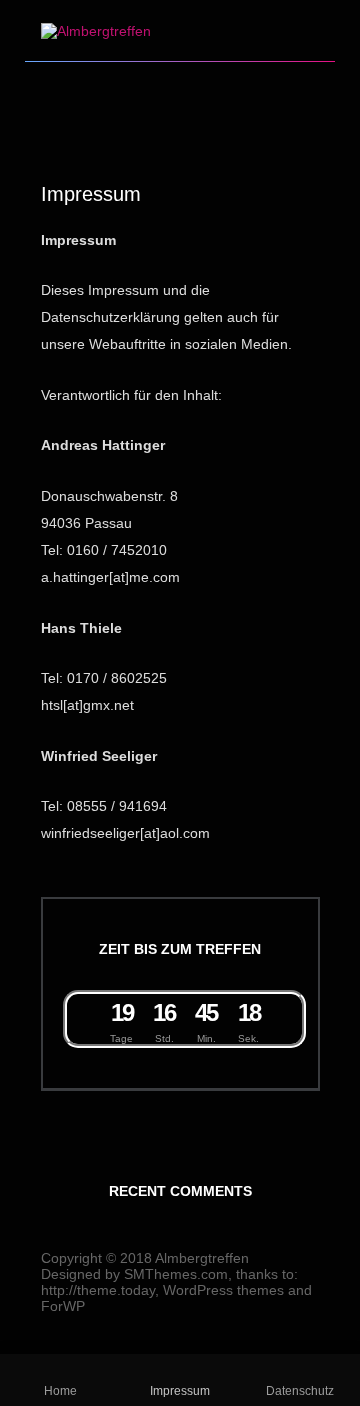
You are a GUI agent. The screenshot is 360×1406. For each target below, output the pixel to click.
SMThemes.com (176, 1274)
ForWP (63, 1306)
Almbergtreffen (202, 1258)
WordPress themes (223, 1290)
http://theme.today (98, 1290)
